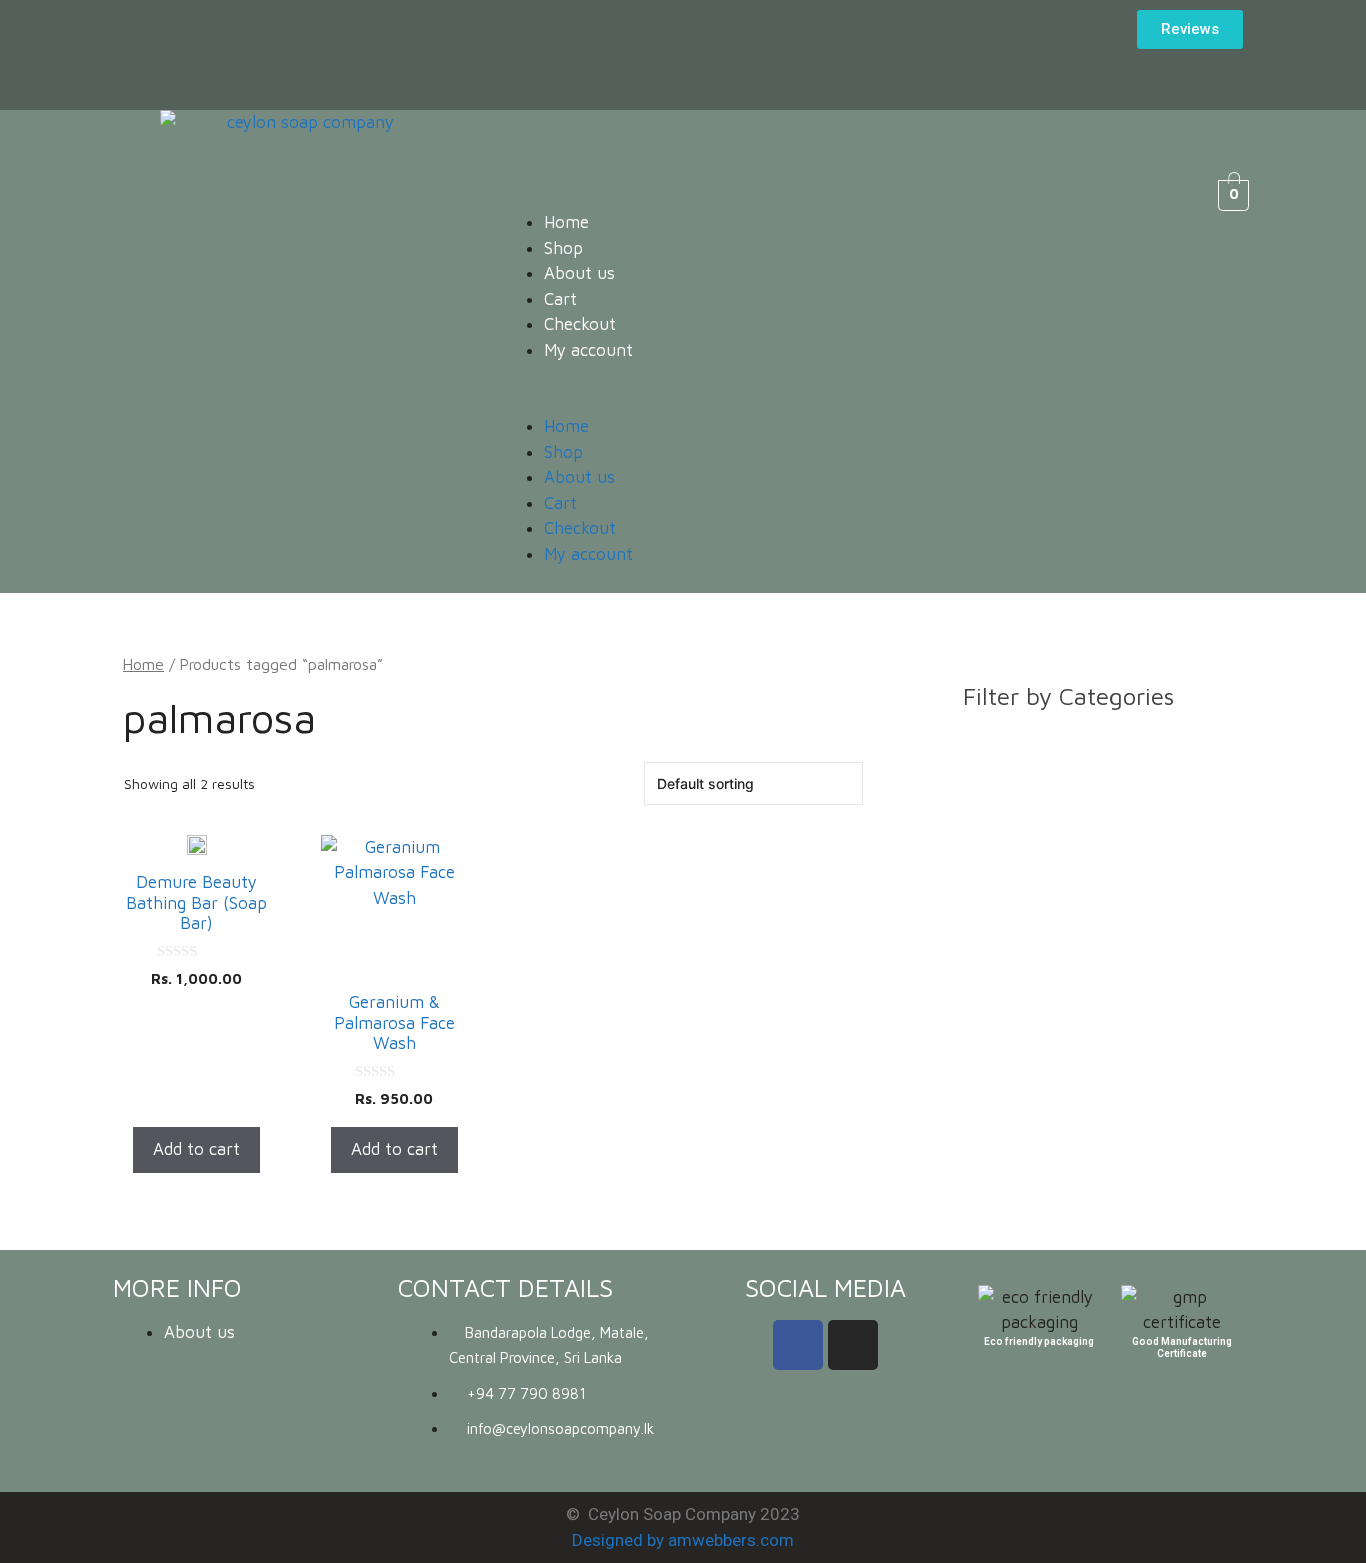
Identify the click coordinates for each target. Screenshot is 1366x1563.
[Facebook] (798, 1345)
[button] (814, 402)
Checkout (580, 324)
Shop (563, 248)
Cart (560, 299)
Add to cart (196, 1149)
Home (566, 222)
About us (579, 273)
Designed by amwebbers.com (683, 1540)
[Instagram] (853, 1345)
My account (588, 350)
